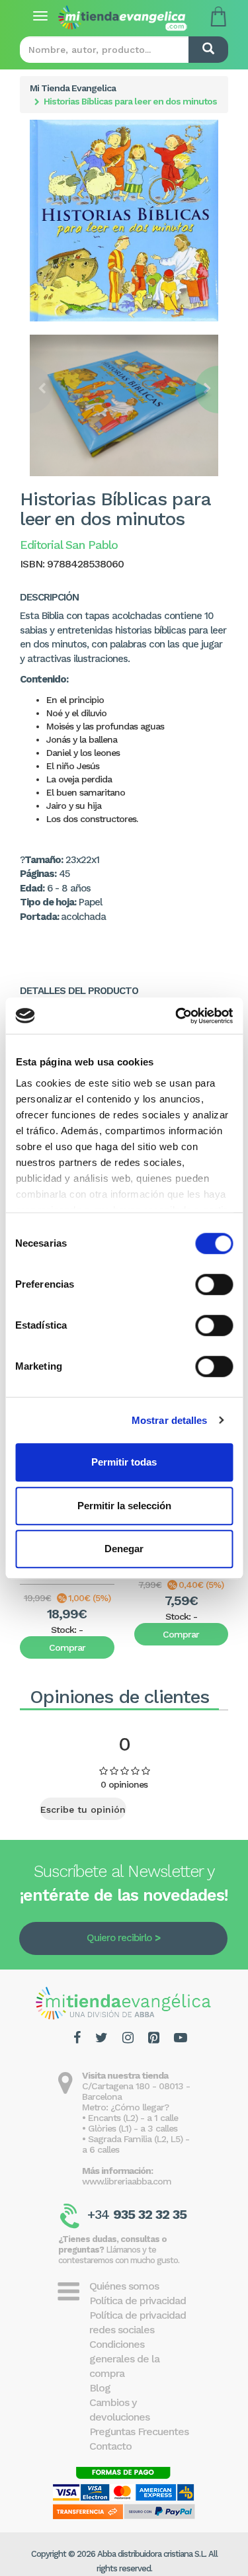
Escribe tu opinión (83, 1809)
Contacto (110, 2446)
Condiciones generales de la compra (124, 2359)
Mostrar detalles (170, 1420)
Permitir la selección (124, 1506)
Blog (100, 2388)
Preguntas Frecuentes (139, 2431)
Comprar (67, 1647)
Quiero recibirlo (119, 1938)
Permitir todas (124, 1462)
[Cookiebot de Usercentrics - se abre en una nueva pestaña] (177, 1016)
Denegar (124, 1549)
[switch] (214, 1284)
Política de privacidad (138, 2301)
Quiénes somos (124, 2286)
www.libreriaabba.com (127, 2181)
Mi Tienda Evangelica (73, 88)
